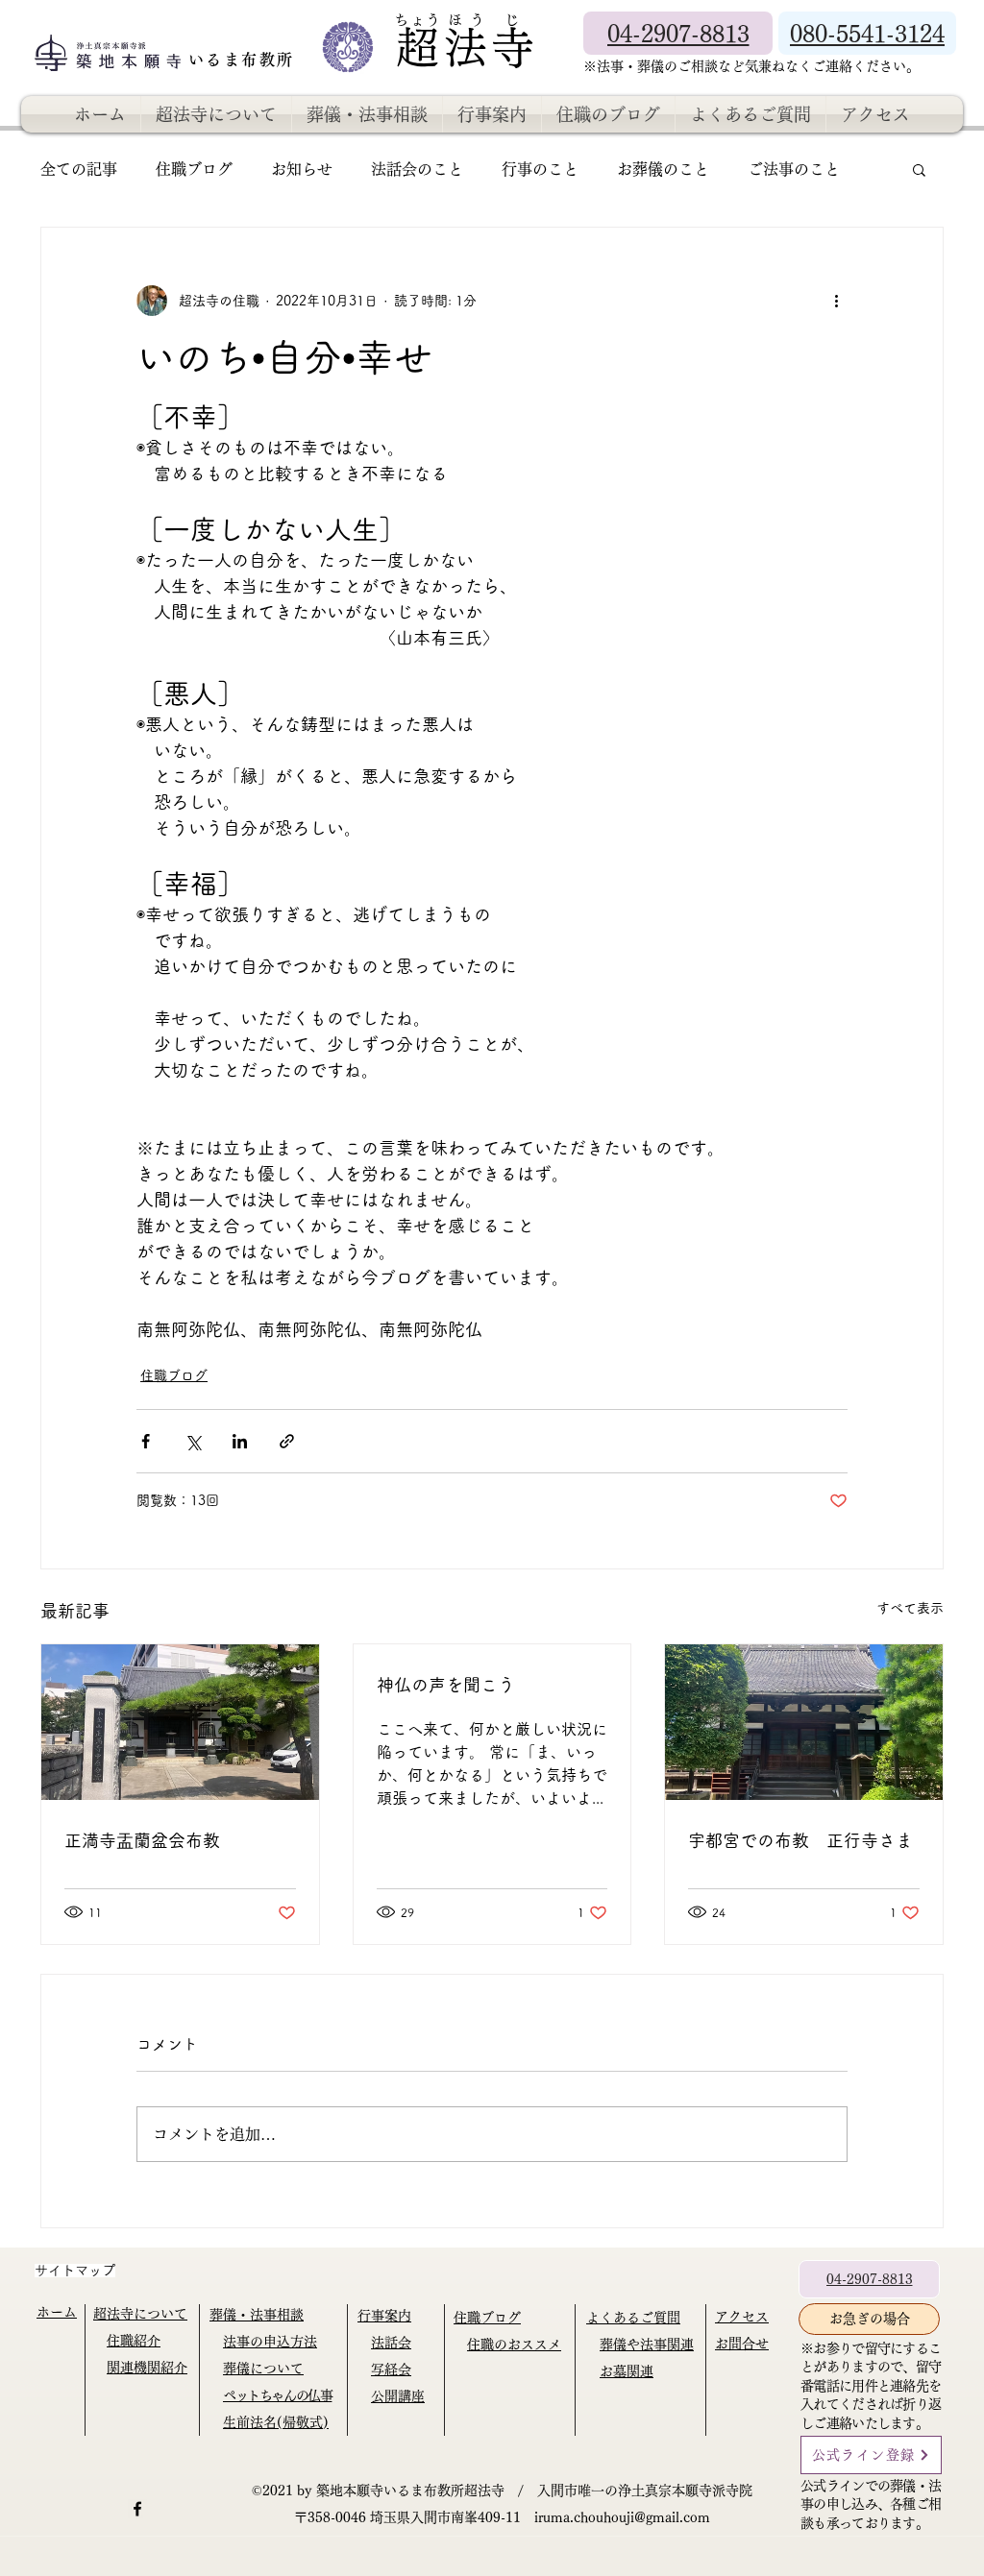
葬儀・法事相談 (257, 2315)
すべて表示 (910, 1608)
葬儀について (263, 2369)
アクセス (742, 2317)
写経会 (391, 2369)
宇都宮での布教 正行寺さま (800, 1840)
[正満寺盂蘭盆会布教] (180, 1722)
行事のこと (540, 169)
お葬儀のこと (663, 169)
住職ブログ (194, 169)
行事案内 (384, 2316)
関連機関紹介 (147, 2368)
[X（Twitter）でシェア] (193, 1441)
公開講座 (398, 2396)
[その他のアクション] (836, 301)
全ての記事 (79, 169)
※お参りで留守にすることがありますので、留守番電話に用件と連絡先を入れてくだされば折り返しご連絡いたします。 (871, 2386)
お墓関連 (627, 2371)
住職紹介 (134, 2341)
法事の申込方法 (270, 2342)
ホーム (57, 2312)
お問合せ (742, 2344)
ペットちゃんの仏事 (277, 2395)
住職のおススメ (514, 2345)
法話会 (391, 2343)
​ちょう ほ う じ (457, 20)
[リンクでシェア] (287, 1441)
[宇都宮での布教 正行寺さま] (804, 1722)
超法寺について (140, 2314)
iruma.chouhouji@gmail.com (622, 2517)
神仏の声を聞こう (446, 1685)
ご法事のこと (794, 169)
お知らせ (302, 169)
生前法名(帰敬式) (276, 2422)
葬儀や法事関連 (647, 2345)
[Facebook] (137, 2509)
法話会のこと (417, 169)
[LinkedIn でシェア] (240, 1441)
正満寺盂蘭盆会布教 (142, 1840)
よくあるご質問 (633, 2318)
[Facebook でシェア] (146, 1441)
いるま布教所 (245, 60)
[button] (919, 169)
